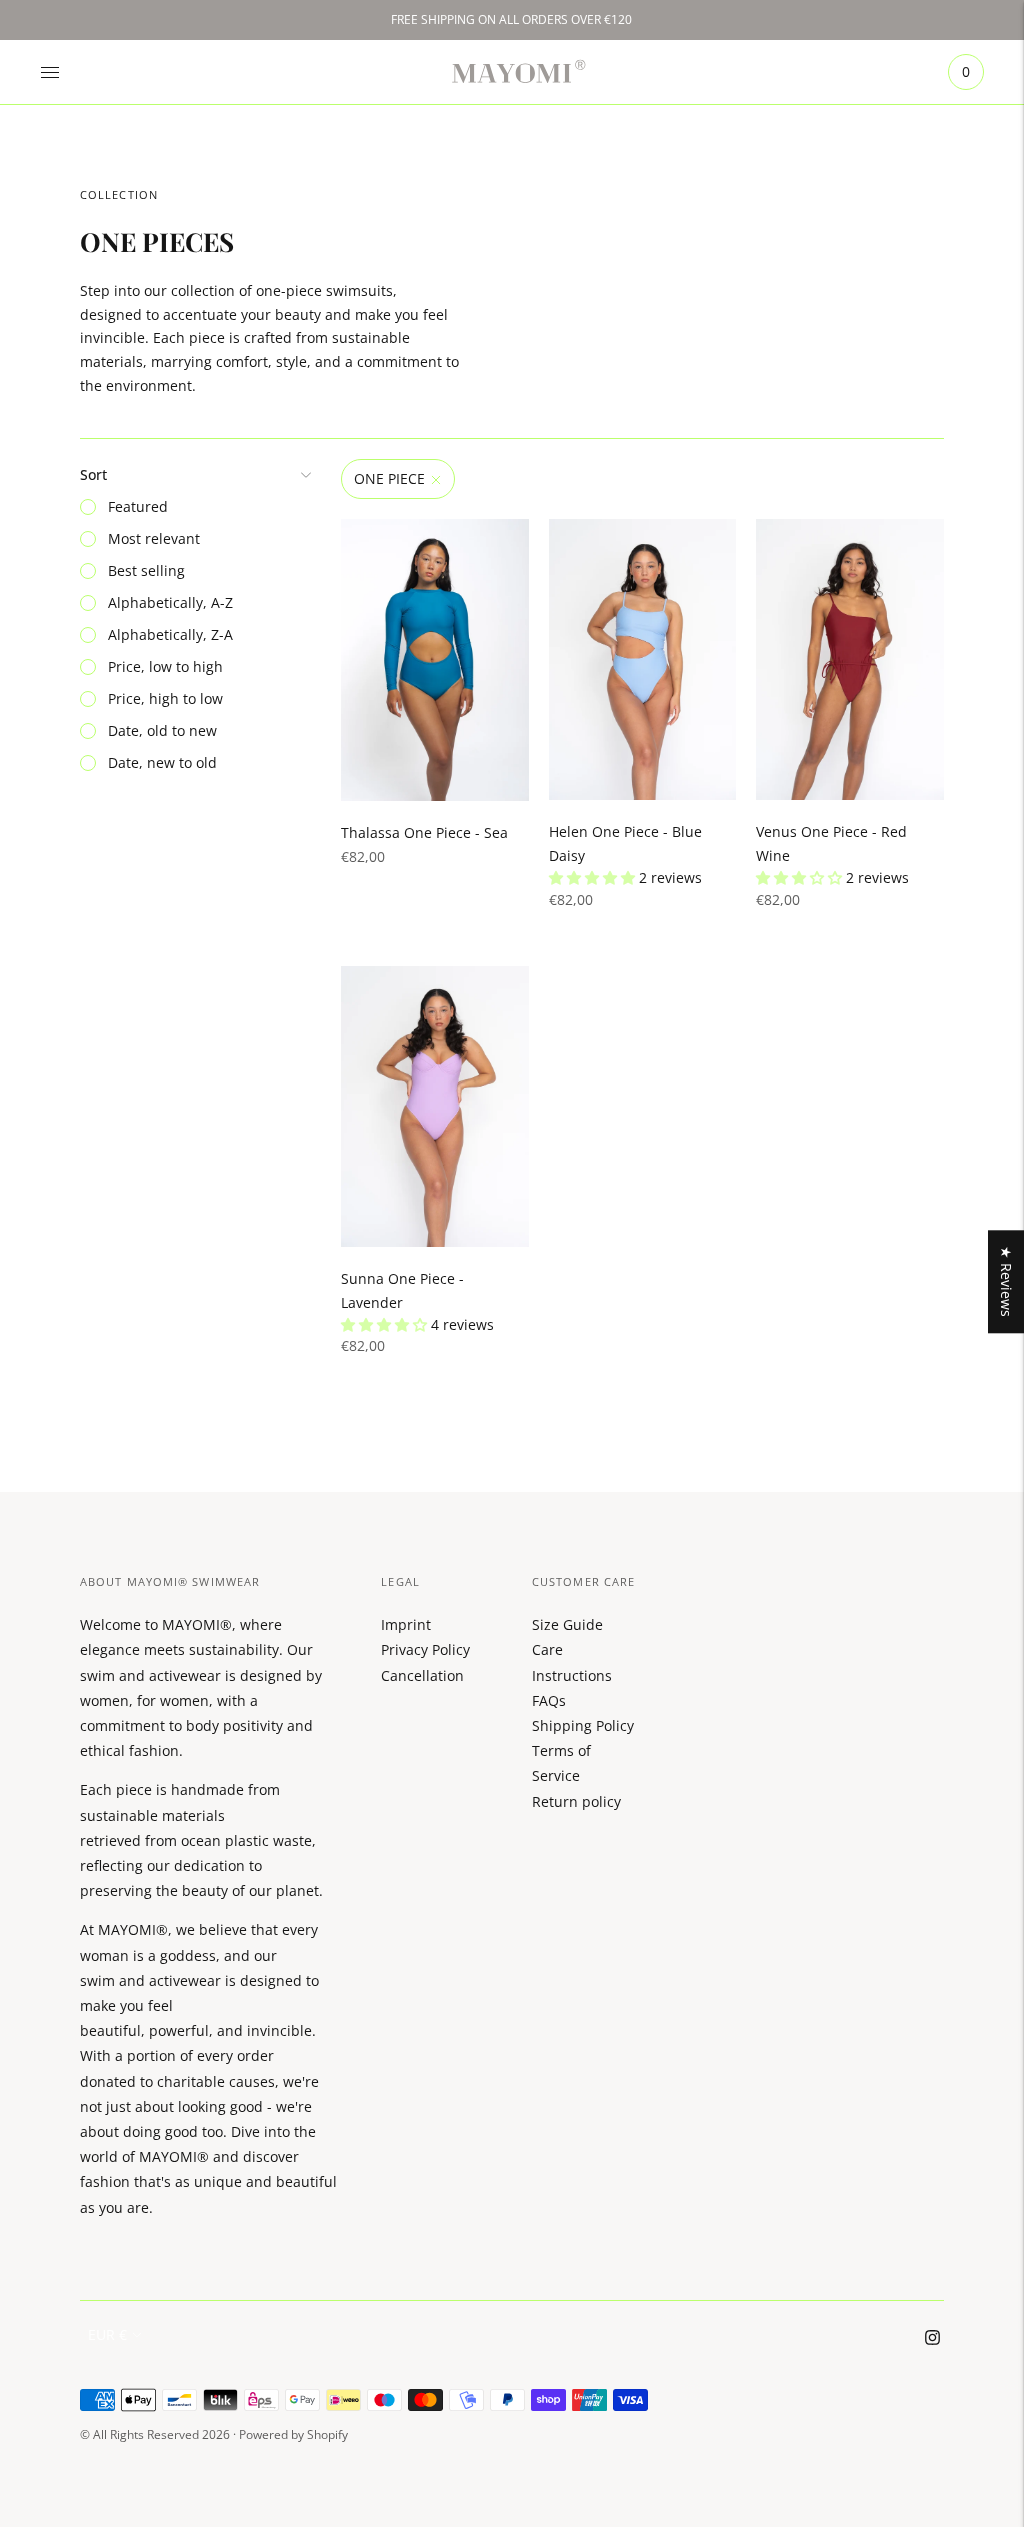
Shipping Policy (583, 1725)
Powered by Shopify (293, 2434)
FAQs (549, 1700)
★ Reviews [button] (1006, 1281)
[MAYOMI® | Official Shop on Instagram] (932, 2339)
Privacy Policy (425, 1649)
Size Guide (567, 1624)
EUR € (107, 2334)
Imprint (406, 1624)
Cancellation (422, 1675)
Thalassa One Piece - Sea (424, 832)
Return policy (576, 1801)
